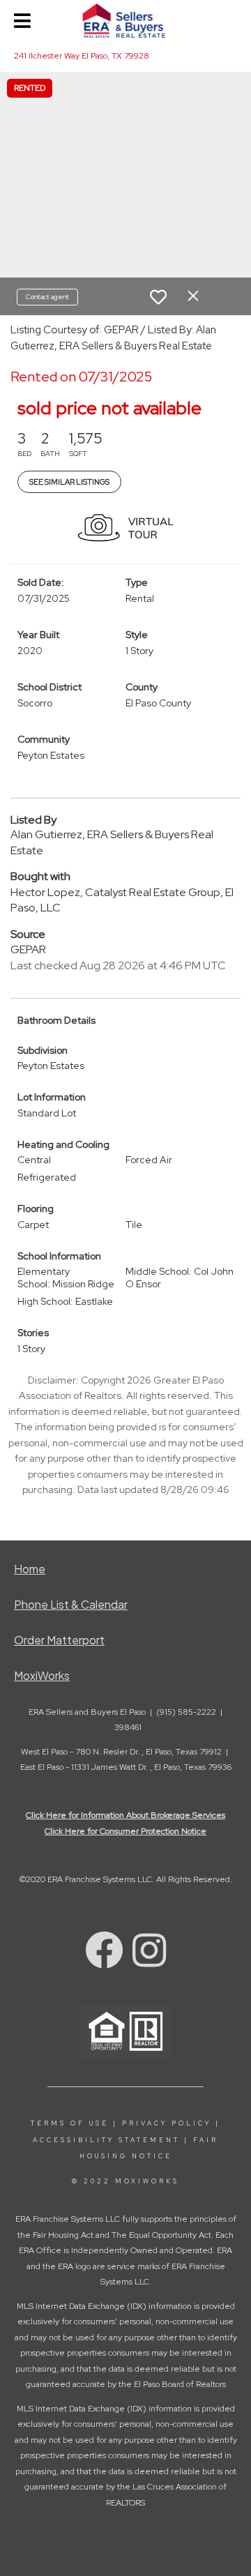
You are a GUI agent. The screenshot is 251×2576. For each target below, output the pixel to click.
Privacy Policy (167, 2123)
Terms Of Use (70, 2123)
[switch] (158, 297)
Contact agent (47, 297)
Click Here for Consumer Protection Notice (125, 1831)
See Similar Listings (69, 482)
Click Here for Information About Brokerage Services (125, 1815)
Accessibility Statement (106, 2140)
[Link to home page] (126, 21)
